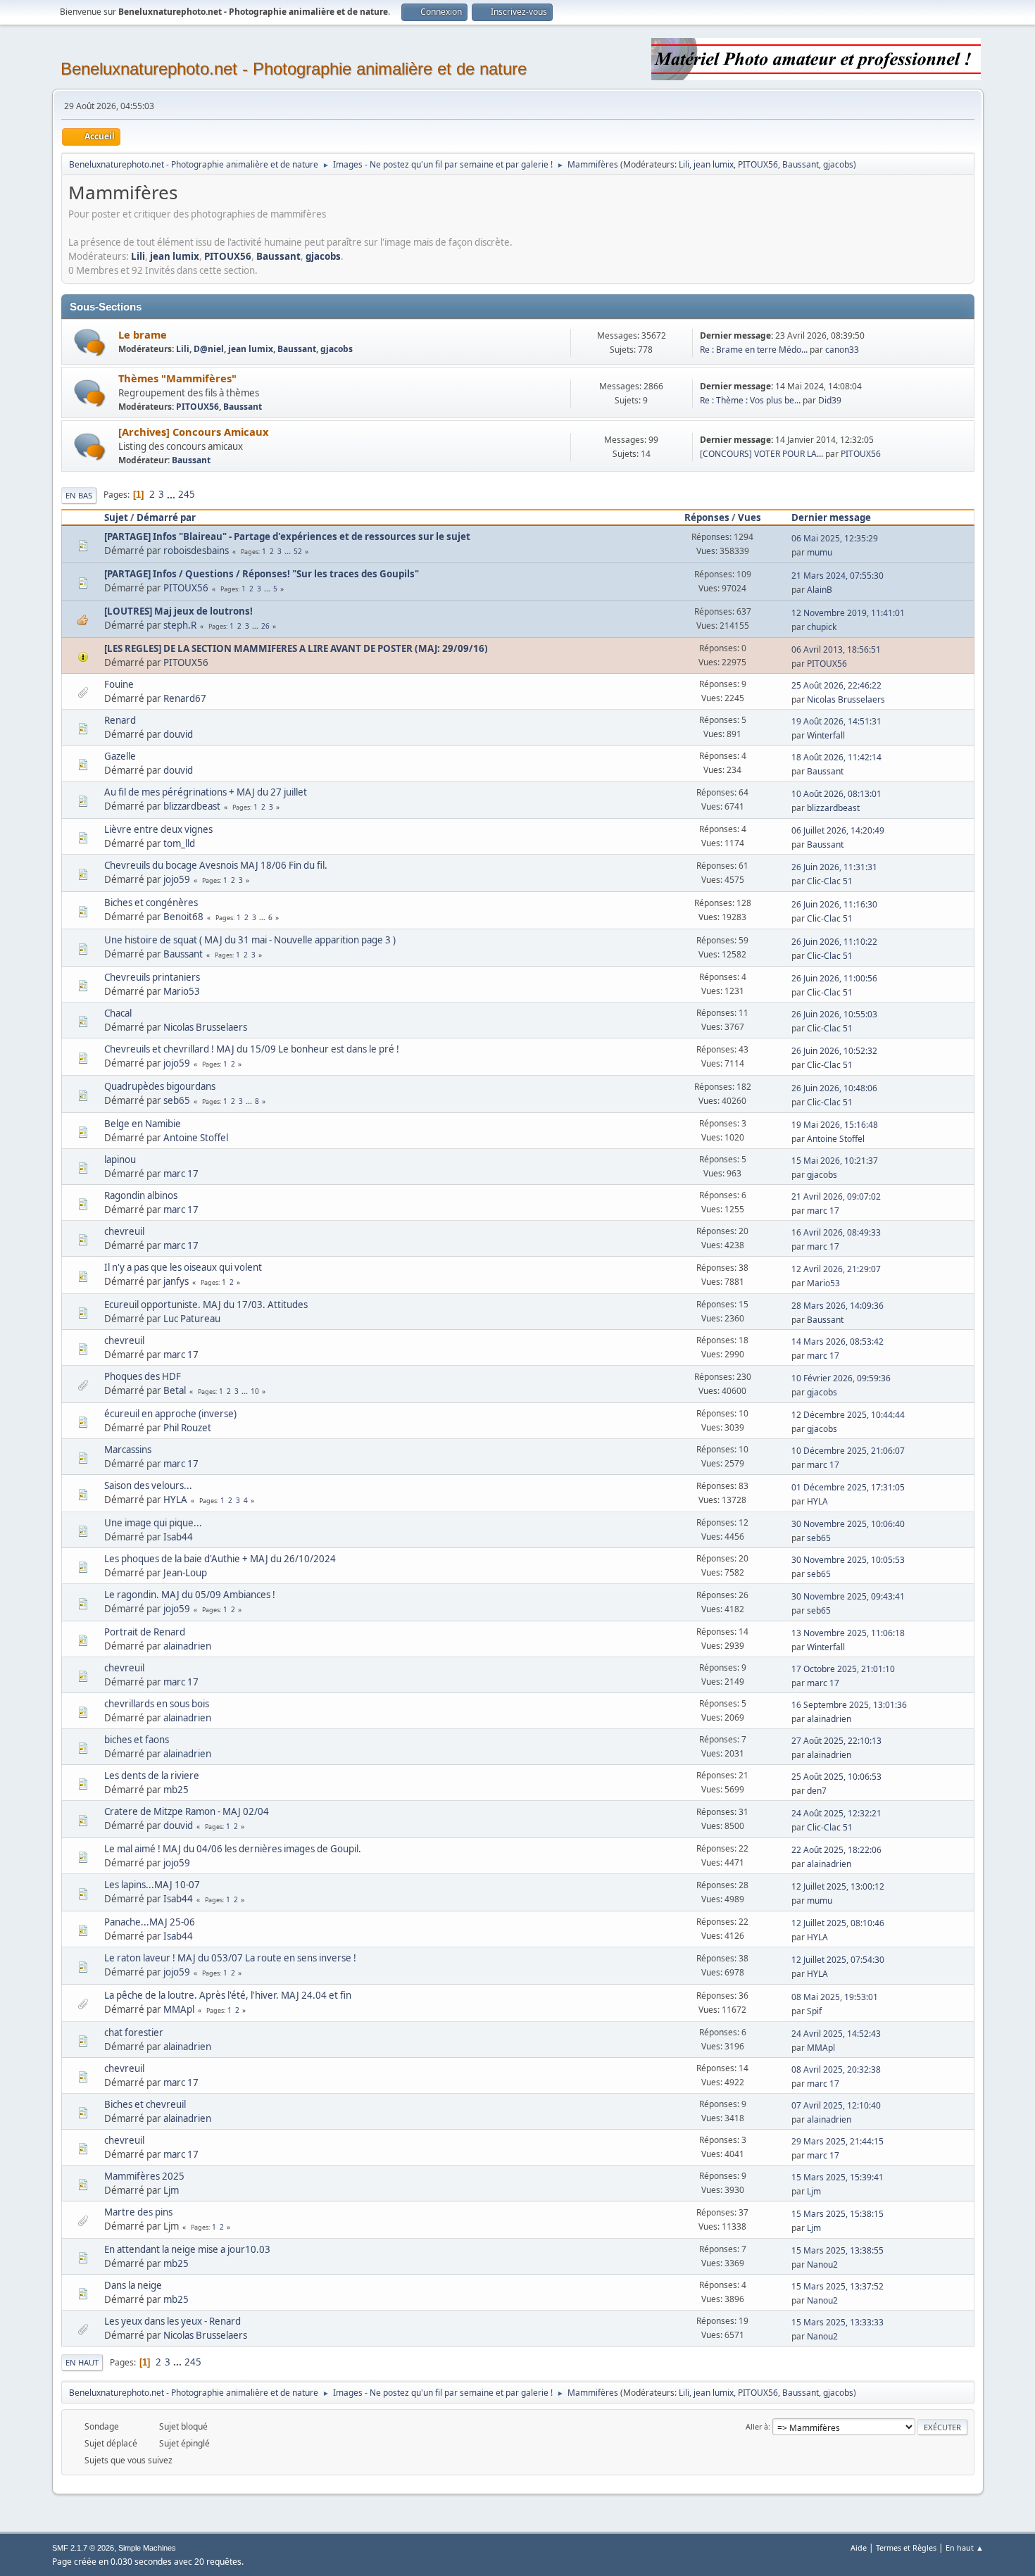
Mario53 (182, 991)
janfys (176, 1281)
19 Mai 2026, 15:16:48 (835, 1125)
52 (298, 551)
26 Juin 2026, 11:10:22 (834, 942)
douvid (178, 734)
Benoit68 (183, 917)
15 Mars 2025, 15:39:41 (838, 2177)
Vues (749, 517)
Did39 (830, 400)
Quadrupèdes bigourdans (160, 1086)
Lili (684, 164)
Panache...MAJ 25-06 (150, 1922)
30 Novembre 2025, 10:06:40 (848, 1524)
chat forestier (134, 2032)
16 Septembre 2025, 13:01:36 (849, 1705)
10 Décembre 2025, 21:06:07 (848, 1451)
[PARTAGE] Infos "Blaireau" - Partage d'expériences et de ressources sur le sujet (287, 536)
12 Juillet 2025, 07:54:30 (838, 1960)
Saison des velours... (148, 1485)
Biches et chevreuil (145, 2104)
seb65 (177, 1100)
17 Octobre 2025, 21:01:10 (843, 1669)
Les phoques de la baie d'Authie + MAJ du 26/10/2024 (220, 1559)
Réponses (707, 517)
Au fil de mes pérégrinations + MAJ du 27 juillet (206, 792)
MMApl (179, 2009)
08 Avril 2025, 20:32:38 (836, 2069)
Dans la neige (133, 2285)
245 (187, 494)
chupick (822, 627)
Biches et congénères (151, 903)
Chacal (118, 1013)
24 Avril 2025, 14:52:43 (836, 2034)
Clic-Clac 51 (830, 881)
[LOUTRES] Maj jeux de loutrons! (178, 611)
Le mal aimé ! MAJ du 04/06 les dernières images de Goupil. (233, 1849)
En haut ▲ (965, 2547)
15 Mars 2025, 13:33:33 (838, 2322)
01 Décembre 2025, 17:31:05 (848, 1487)
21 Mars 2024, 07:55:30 (838, 576)
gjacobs (838, 164)
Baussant (801, 164)
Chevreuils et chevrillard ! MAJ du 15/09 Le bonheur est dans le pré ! (252, 1049)
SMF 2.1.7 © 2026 (83, 2548)
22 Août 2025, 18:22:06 (836, 1850)
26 (265, 626)
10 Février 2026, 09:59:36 (841, 1378)
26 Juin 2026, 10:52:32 (834, 1051)
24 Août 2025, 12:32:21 (836, 1813)
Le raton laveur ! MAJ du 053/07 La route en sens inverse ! (230, 1958)
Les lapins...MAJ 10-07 (152, 1885)
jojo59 (177, 879)
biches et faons (137, 1740)
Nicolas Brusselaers (846, 699)
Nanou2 (822, 2264)
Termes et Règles (906, 2547)
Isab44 (178, 1537)
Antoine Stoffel (196, 1138)
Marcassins (128, 1450)
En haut (82, 2362)
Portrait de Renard (145, 1632)
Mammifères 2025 (144, 2176)
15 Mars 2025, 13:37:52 (838, 2286)
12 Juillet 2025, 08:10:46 (838, 1923)
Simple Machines (147, 2548)
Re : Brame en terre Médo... (754, 350)
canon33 (842, 350)
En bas (79, 495)
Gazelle (120, 756)
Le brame (143, 334)
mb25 (176, 1790)
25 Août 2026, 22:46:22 (836, 685)
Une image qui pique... (153, 1523)
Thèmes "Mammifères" (177, 378)
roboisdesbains (196, 551)
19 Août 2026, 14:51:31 (836, 721)
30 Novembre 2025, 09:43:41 (848, 1596)
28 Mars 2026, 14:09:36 (838, 1306)
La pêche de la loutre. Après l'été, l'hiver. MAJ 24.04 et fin (228, 1995)
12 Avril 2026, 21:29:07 (836, 1269)
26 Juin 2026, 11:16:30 (834, 904)
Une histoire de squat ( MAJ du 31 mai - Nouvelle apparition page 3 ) (250, 940)
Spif (814, 2011)
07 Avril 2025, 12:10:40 (836, 2105)
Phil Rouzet (187, 1428)
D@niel (209, 349)
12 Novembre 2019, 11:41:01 (848, 613)
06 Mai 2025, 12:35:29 (835, 538)
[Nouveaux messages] (90, 343)
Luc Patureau (192, 1319)
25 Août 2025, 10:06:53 (836, 1777)
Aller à (757, 2426)
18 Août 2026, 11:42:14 (836, 757)
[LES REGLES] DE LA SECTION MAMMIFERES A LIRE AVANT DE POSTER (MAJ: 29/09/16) (296, 648)
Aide (859, 2547)
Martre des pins (138, 2212)
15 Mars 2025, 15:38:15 (838, 2214)
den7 (817, 1791)
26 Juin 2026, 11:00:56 (834, 978)
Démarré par (166, 517)
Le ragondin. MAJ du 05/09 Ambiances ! (190, 1595)
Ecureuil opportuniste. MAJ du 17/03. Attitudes (206, 1305)
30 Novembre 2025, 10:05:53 (848, 1560)
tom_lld (179, 843)
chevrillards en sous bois (157, 1704)
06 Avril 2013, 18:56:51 (836, 649)
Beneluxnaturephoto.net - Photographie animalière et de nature (294, 69)
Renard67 (185, 698)
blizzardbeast (192, 806)
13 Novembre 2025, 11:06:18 (848, 1633)
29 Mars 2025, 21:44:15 (838, 2141)
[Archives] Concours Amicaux (193, 432)
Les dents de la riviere (152, 1776)
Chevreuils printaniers (152, 977)
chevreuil (124, 1231)
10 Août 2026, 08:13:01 (836, 794)
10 (255, 1391)
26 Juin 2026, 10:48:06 (834, 1088)
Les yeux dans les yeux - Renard (172, 2321)
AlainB (820, 590)
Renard (120, 720)
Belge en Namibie (143, 1124)
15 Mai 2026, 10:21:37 (835, 1161)
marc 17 (181, 1174)
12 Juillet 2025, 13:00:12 (838, 1886)
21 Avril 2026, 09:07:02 (836, 1196)
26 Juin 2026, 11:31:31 (834, 867)
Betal (175, 1390)
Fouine (119, 684)
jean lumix (714, 164)
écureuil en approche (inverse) (170, 1414)
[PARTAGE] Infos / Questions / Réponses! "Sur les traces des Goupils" (262, 574)
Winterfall (826, 735)
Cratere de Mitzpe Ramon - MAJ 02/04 (187, 1811)
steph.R (180, 625)
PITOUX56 (758, 164)
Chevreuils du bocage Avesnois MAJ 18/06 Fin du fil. (216, 865)
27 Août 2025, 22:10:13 (836, 1741)
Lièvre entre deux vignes (158, 829)
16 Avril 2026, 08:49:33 (836, 1232)
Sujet (116, 517)
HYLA (175, 1500)
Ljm (171, 2190)
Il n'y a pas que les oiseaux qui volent (183, 1267)
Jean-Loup (185, 1573)
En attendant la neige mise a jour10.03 (187, 2249)
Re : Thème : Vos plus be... (750, 400)
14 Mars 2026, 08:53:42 (838, 1342)
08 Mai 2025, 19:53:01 (835, 1997)
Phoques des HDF (143, 1376)
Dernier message (831, 517)
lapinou (120, 1160)
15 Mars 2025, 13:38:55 (838, 2250)
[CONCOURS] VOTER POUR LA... (761, 454)
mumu (820, 552)
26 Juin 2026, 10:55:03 (834, 1014)
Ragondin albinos (141, 1195)
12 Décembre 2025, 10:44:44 (848, 1415)
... (172, 494)
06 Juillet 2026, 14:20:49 (838, 830)
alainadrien (187, 1646)
